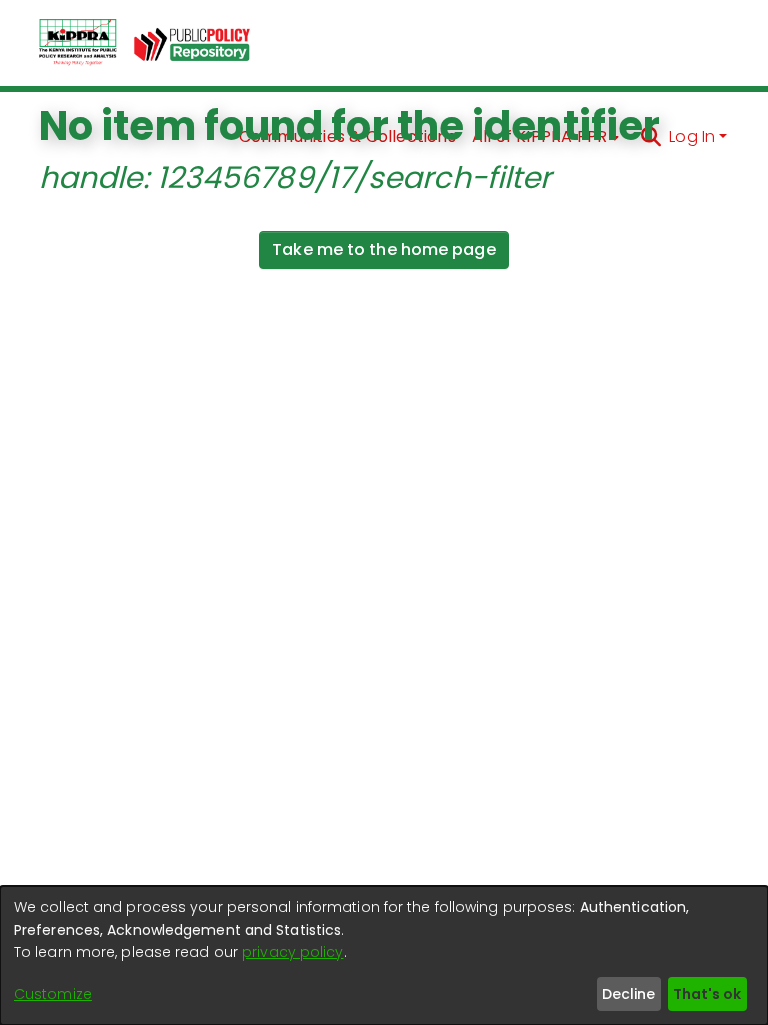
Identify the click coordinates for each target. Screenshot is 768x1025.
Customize (53, 994)
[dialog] (384, 955)
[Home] (78, 43)
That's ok (707, 994)
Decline (628, 994)
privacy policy (292, 952)
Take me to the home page (383, 249)
